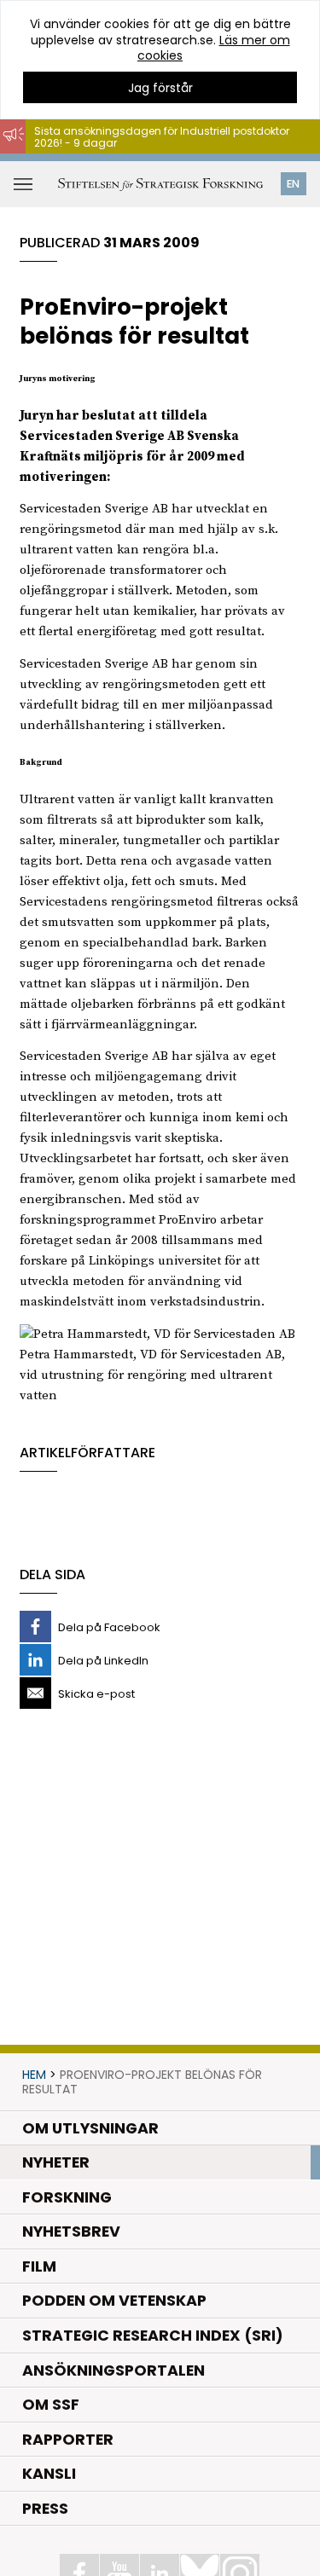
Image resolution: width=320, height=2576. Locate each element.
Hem (34, 2075)
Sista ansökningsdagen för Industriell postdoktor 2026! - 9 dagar (162, 137)
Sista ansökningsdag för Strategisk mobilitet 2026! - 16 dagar (170, 162)
